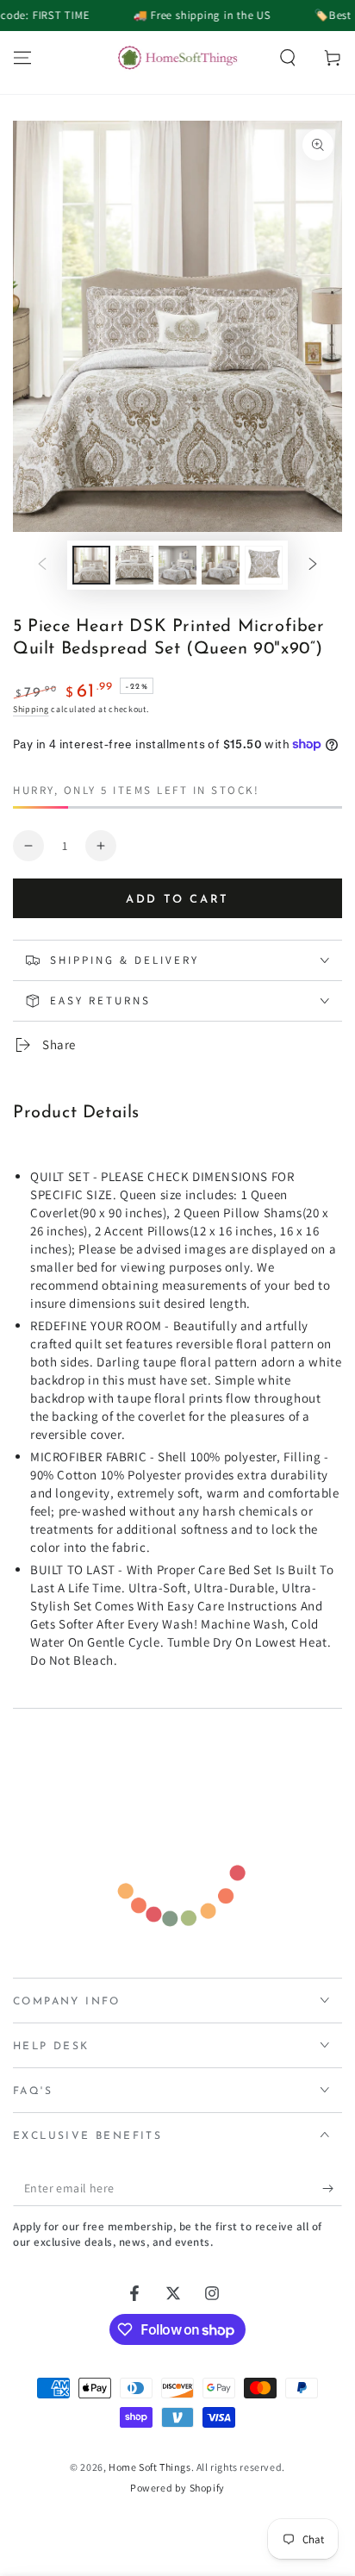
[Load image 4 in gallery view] (221, 565)
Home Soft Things (150, 2467)
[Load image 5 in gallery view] (264, 565)
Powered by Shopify (177, 2488)
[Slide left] (42, 566)
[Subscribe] (332, 2189)
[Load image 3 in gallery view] (177, 565)
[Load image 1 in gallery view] (91, 565)
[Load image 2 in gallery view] (134, 565)
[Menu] (22, 58)
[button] (288, 58)
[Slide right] (313, 566)
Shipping (31, 709)
